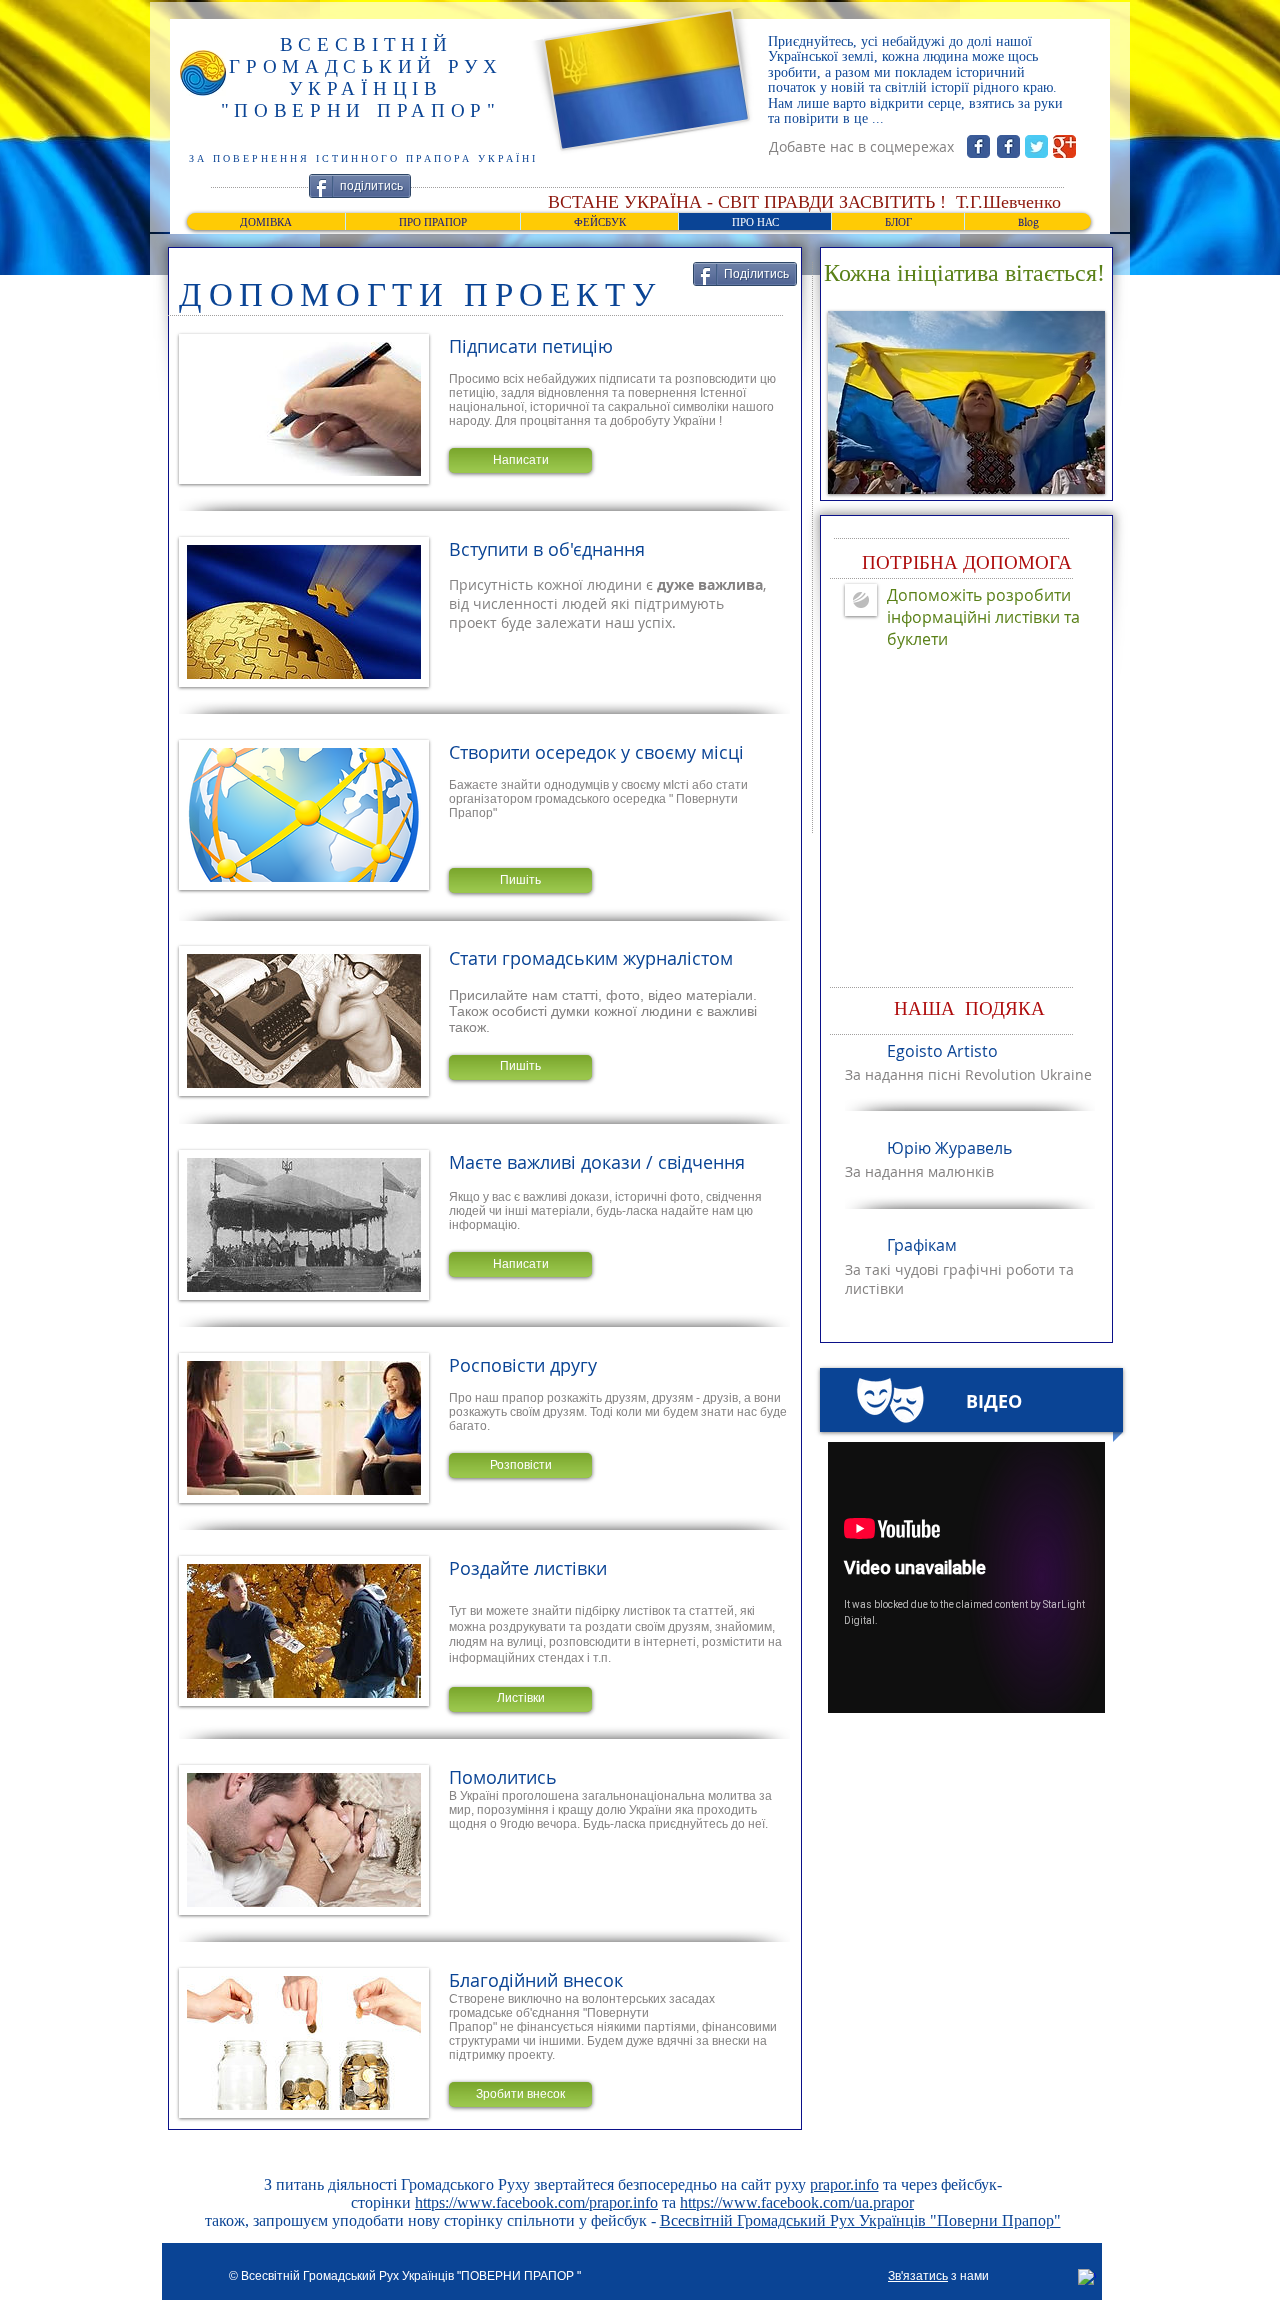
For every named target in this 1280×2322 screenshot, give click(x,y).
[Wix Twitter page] (1036, 146)
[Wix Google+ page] (1064, 146)
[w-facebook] (1087, 2278)
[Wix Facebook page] (978, 146)
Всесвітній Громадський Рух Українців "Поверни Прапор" (860, 2220)
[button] (520, 460)
